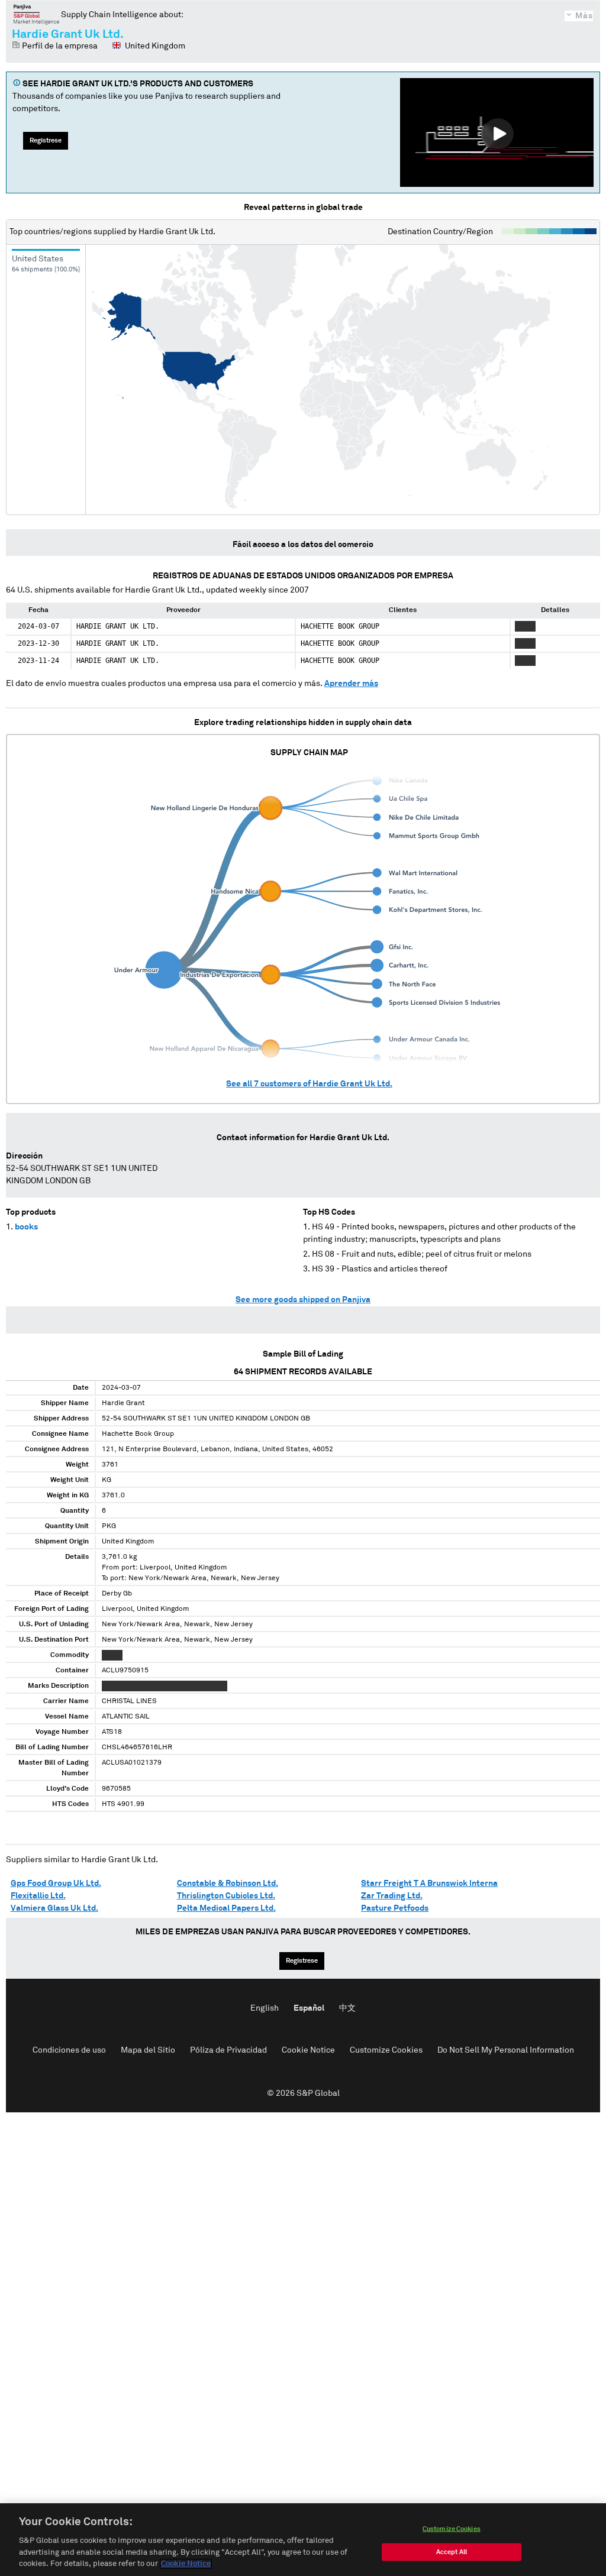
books (26, 1227)
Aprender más (351, 684)
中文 (347, 2008)
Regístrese (46, 140)
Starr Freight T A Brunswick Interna (429, 1884)
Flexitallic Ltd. (38, 1896)
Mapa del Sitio (148, 2050)
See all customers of (309, 1084)
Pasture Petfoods (395, 1908)
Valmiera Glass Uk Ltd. (54, 1908)
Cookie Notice (308, 2050)
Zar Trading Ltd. (392, 1896)
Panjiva (36, 14)
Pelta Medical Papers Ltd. (226, 1908)
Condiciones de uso (69, 2050)
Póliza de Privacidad (228, 2050)
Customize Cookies (386, 2050)
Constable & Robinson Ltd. (228, 1884)
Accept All (452, 2552)
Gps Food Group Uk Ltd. (56, 1884)
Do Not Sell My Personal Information (506, 2050)
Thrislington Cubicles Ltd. (226, 1896)
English (265, 2008)
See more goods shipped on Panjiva (303, 1300)
